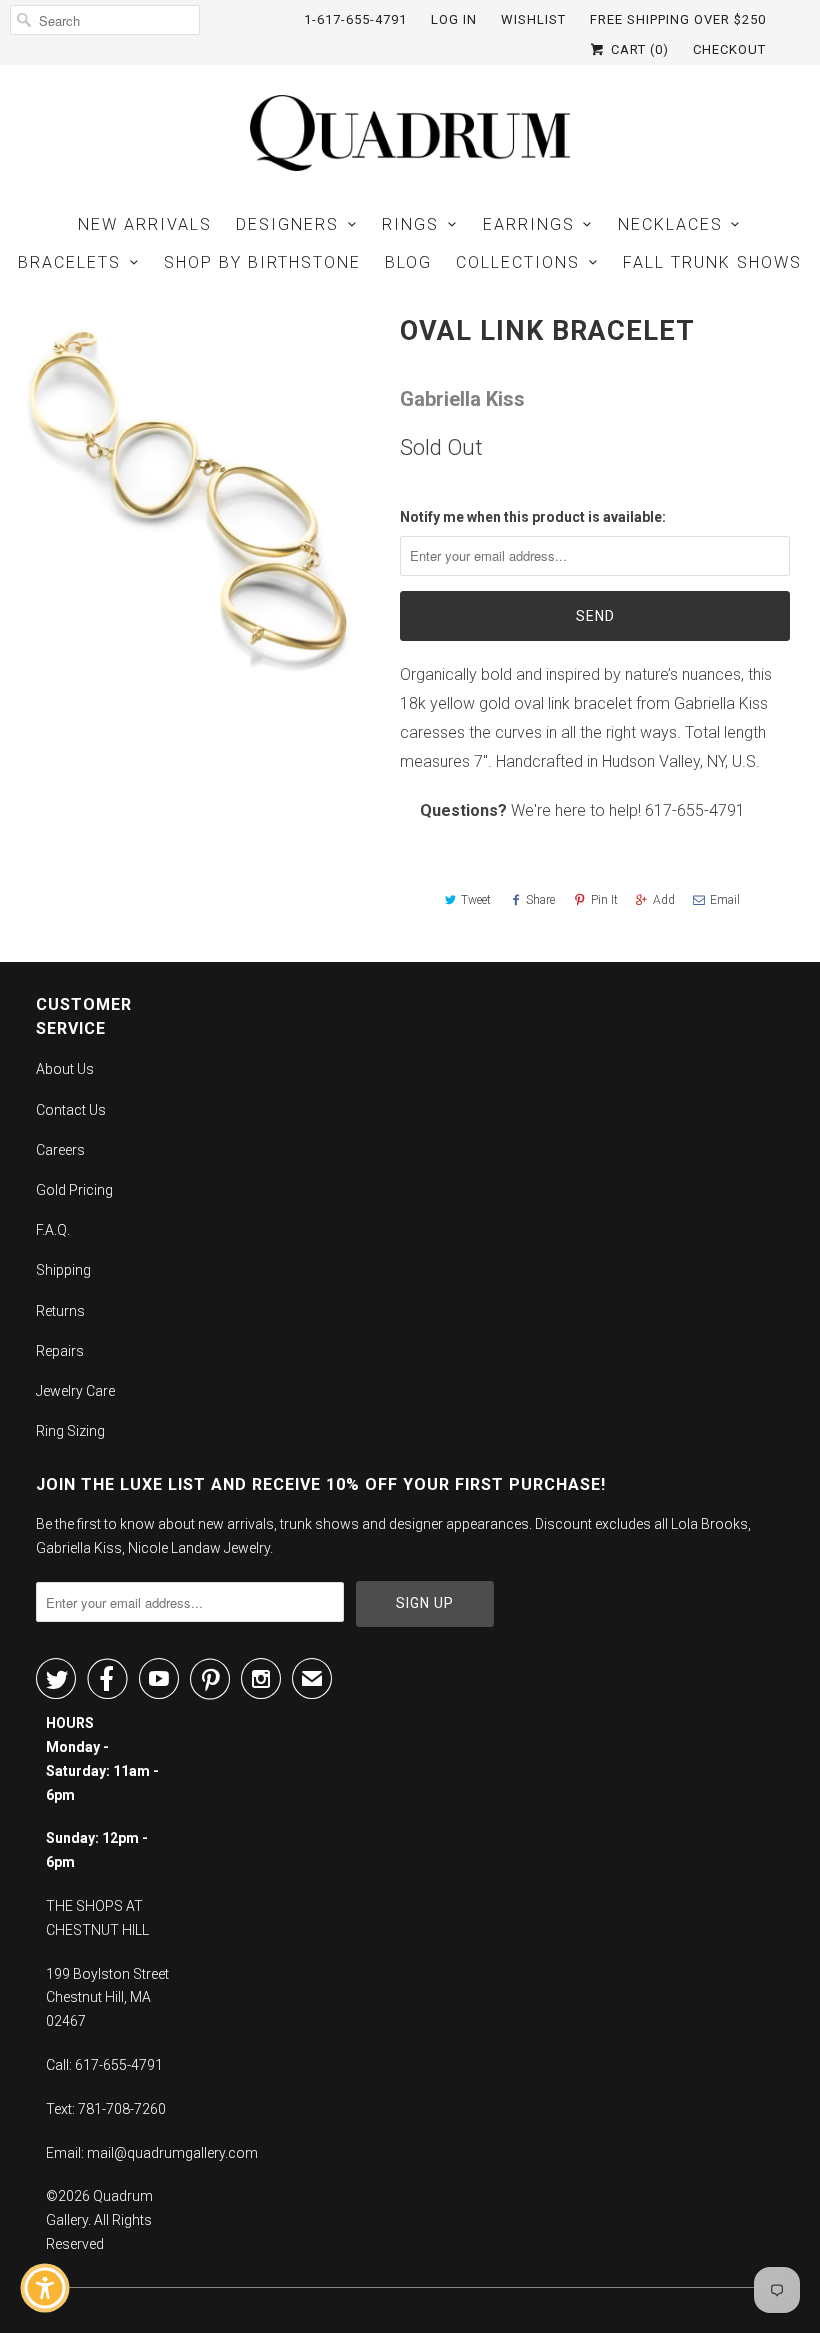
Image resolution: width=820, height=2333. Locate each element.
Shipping (63, 1270)
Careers (60, 1150)
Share (540, 900)
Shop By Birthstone (262, 262)
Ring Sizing (70, 1431)
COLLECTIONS (518, 262)
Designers (287, 224)
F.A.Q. (53, 1230)
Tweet (476, 900)
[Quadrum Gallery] (410, 133)
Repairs (60, 1351)
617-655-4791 (695, 810)
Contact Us (71, 1110)
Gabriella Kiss (462, 399)
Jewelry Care (75, 1391)
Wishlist (533, 19)
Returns (60, 1311)
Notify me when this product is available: (533, 517)
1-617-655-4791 (355, 19)
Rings (410, 224)
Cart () (638, 49)
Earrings (529, 224)
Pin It (604, 900)
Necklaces (670, 224)
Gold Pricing (74, 1190)
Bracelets (69, 262)
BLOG (408, 262)
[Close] (186, 1938)
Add (664, 900)
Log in (454, 19)
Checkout (729, 49)
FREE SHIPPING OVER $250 (678, 19)
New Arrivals (145, 224)
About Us (65, 1069)
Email (725, 900)
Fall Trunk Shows (712, 262)
